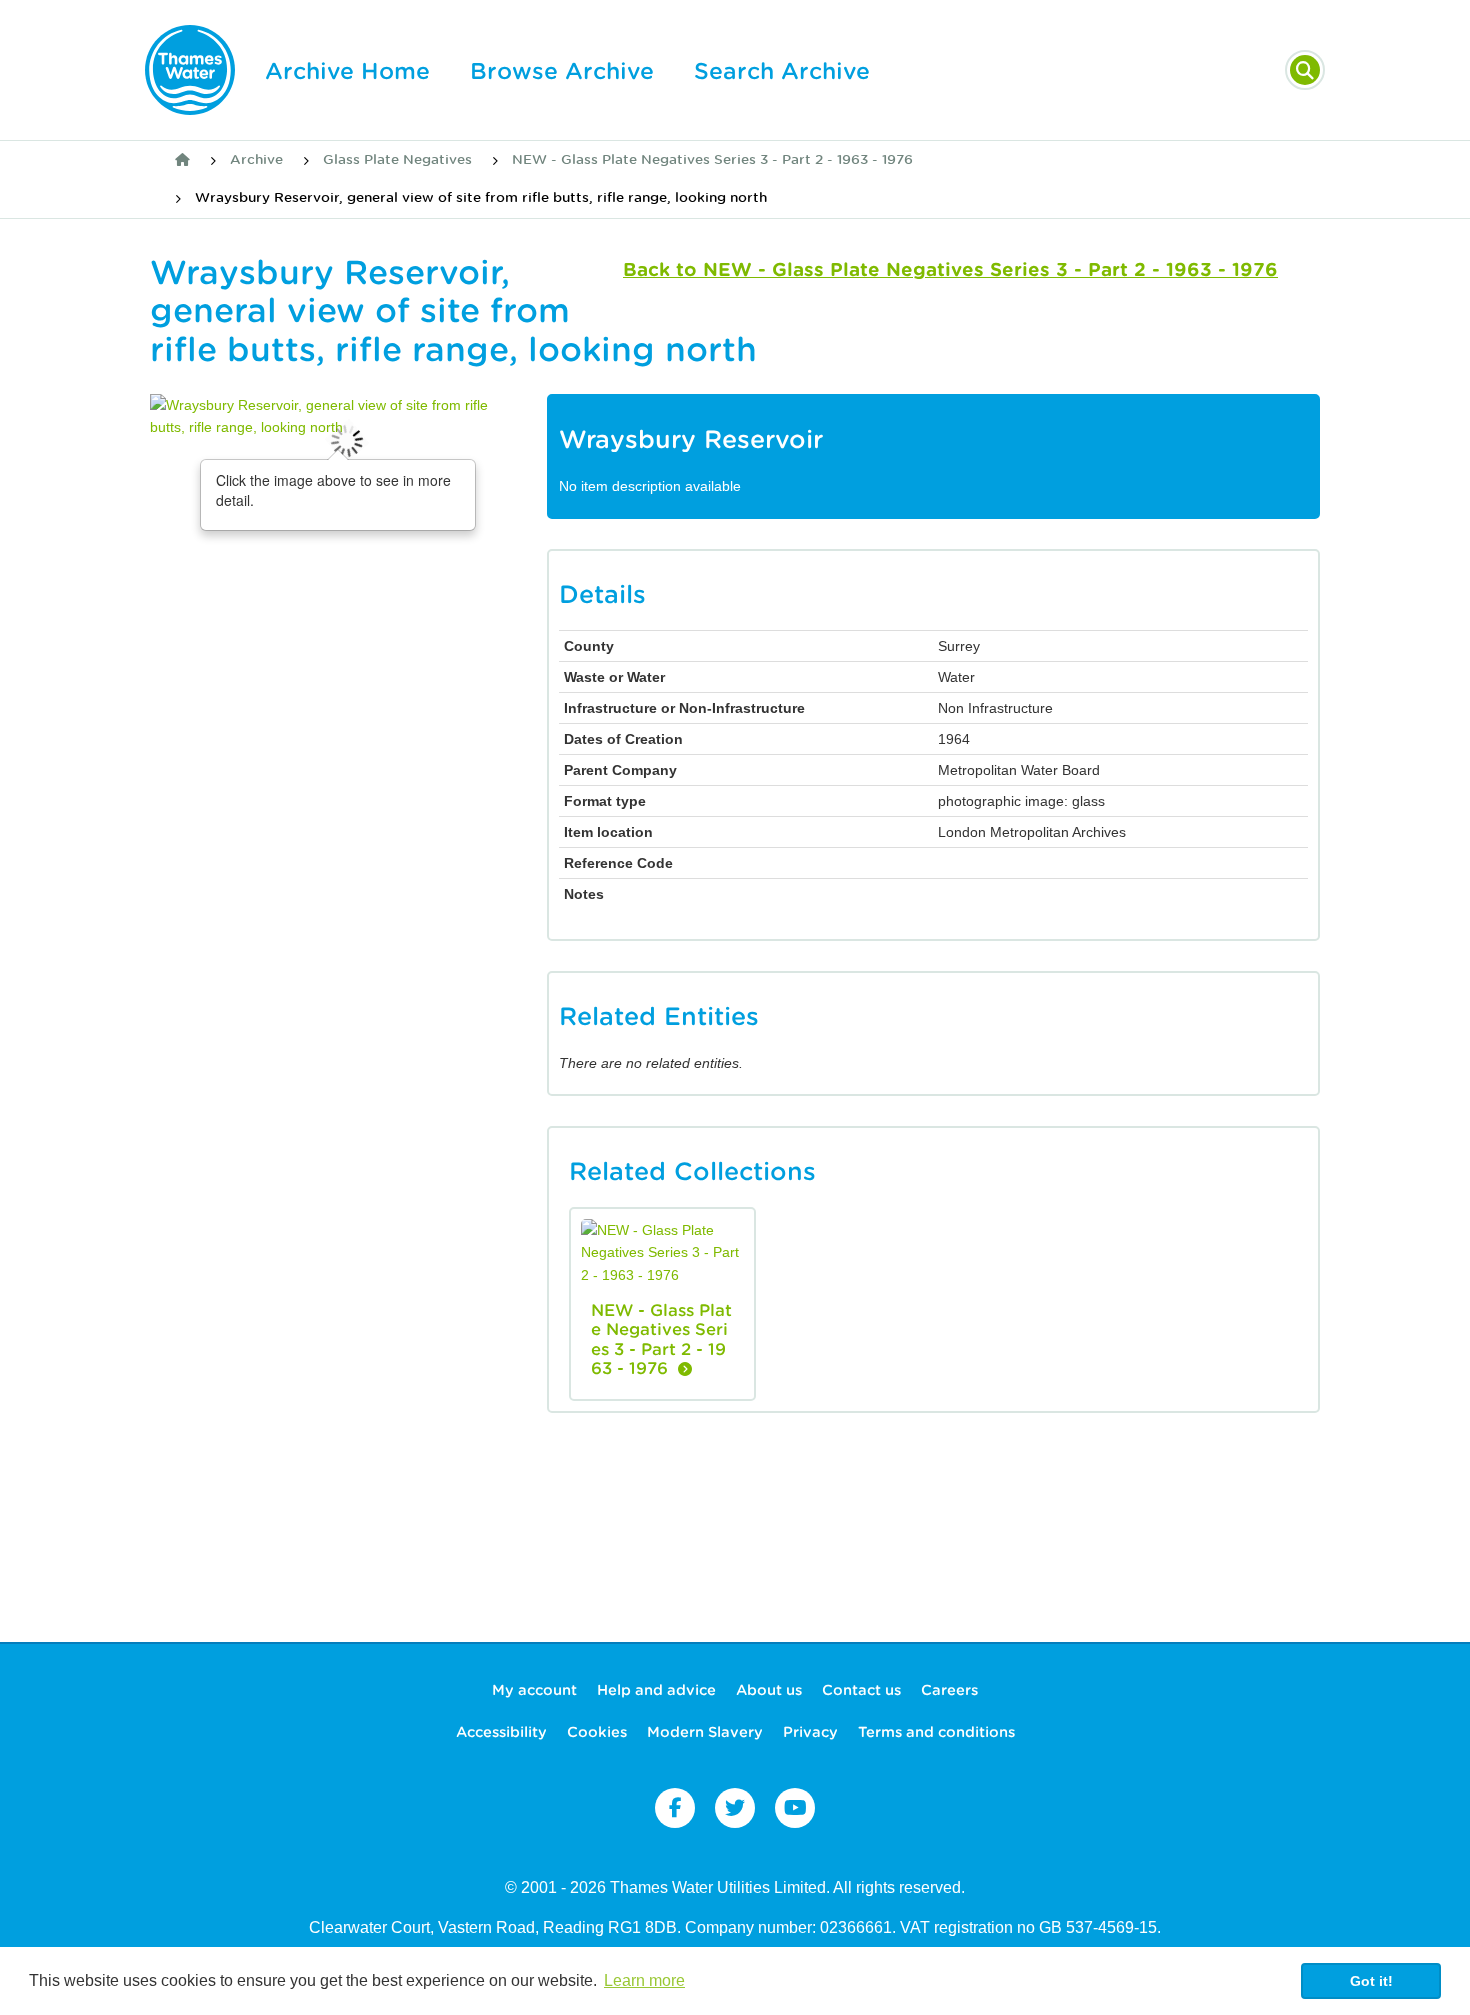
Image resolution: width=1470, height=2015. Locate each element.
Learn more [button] (644, 1980)
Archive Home (347, 71)
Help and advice (656, 1690)
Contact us (861, 1690)
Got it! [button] (1371, 1981)
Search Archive (782, 71)
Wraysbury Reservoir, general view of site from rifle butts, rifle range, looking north (481, 197)
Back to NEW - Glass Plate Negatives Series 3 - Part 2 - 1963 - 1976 (950, 269)
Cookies (597, 1732)
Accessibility (501, 1732)
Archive (256, 159)
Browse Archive (562, 71)
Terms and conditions (936, 1732)
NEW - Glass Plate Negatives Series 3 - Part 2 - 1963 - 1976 (712, 159)
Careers (949, 1690)
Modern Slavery (705, 1732)
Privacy (810, 1732)
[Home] (182, 160)
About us (769, 1690)
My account (534, 1690)
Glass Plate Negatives (397, 159)
